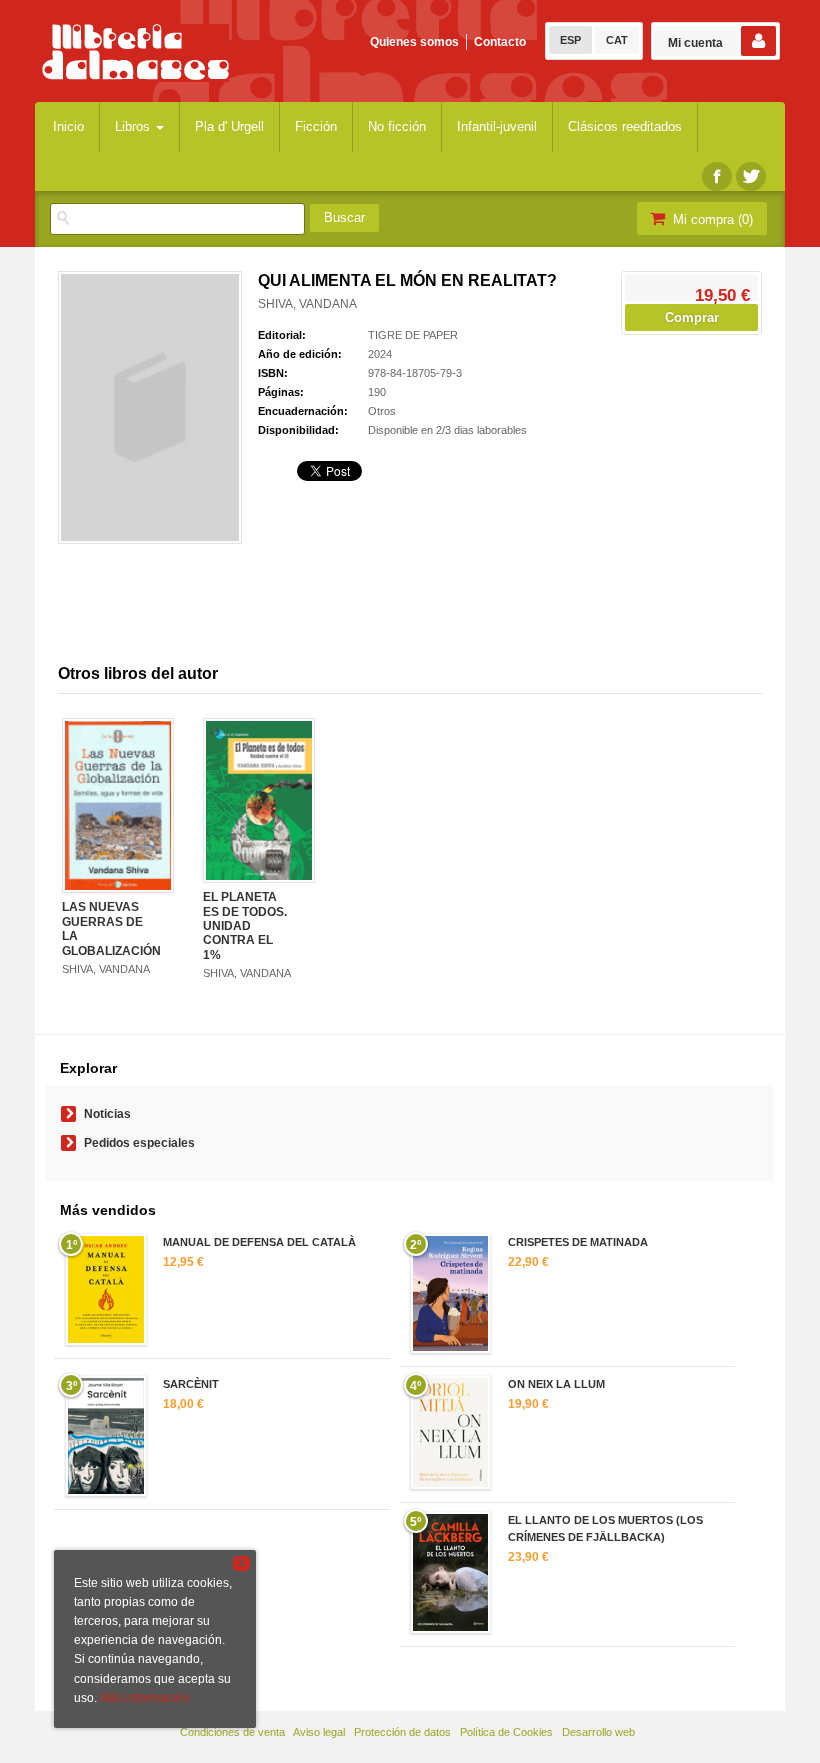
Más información (145, 1698)
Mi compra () (711, 219)
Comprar (692, 317)
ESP (570, 40)
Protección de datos (402, 1732)
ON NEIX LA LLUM (556, 1384)
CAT (617, 40)
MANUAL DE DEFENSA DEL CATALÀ (259, 1242)
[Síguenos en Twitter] (751, 176)
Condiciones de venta (232, 1732)
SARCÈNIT (191, 1384)
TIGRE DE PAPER (413, 335)
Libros (134, 126)
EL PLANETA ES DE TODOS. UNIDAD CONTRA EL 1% (245, 926)
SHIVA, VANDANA (307, 304)
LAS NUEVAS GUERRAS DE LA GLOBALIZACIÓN (111, 928)
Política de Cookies (506, 1732)
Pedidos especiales (139, 1143)
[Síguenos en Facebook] (717, 176)
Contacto (500, 42)
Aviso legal (319, 1732)
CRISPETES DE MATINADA (578, 1242)
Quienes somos (414, 42)
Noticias (107, 1114)
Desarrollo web (598, 1732)
